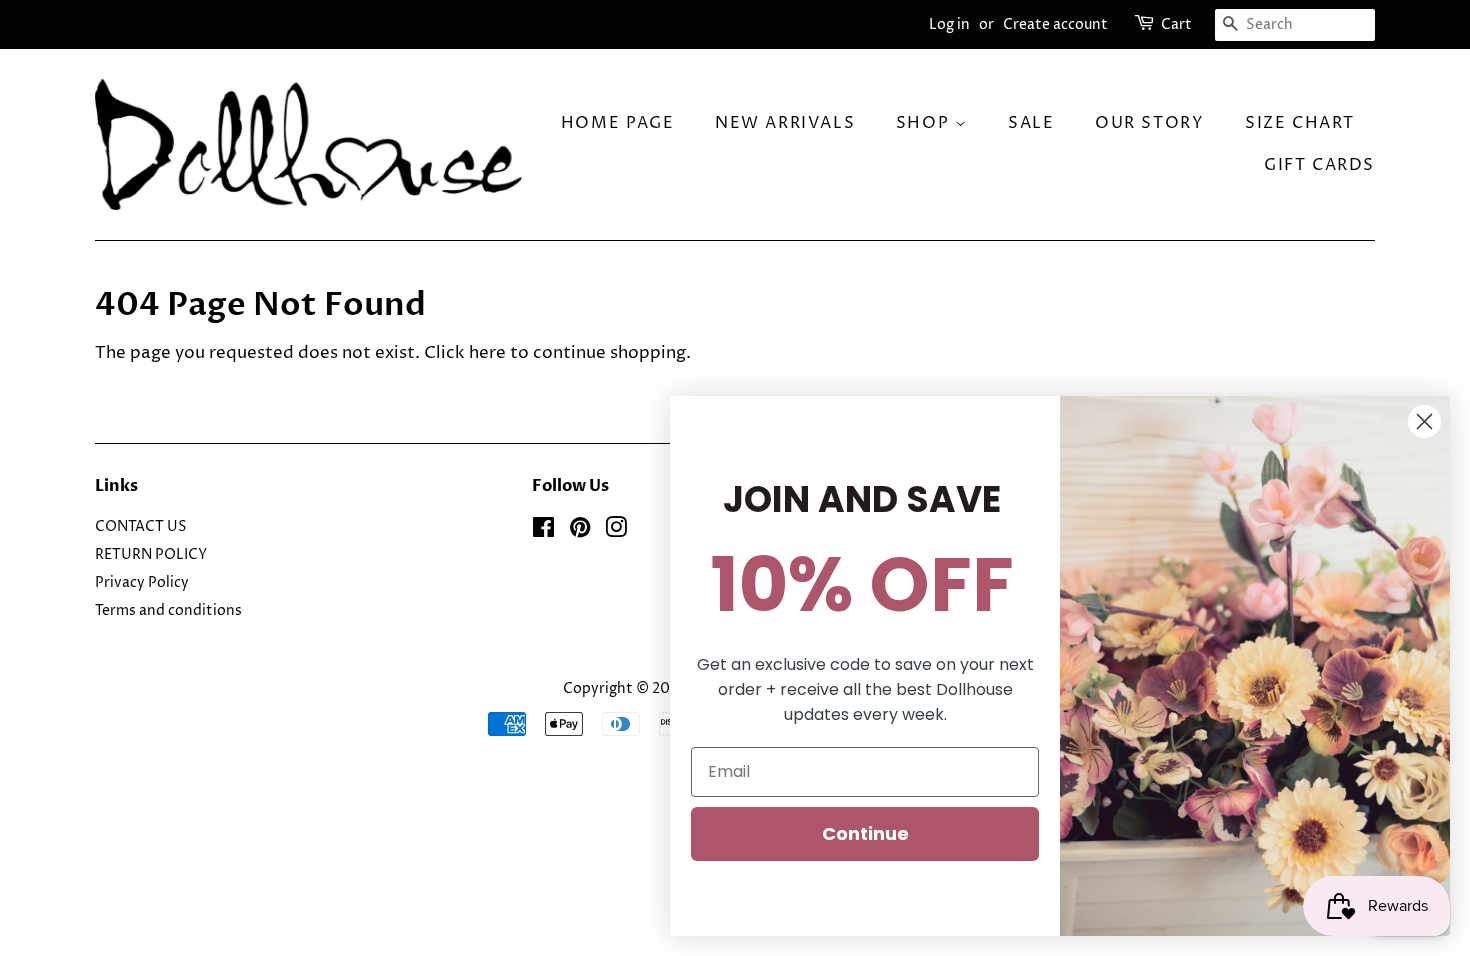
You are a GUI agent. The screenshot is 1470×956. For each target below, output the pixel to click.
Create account (1055, 24)
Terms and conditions (168, 611)
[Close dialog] (1424, 421)
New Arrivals (785, 123)
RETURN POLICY (151, 555)
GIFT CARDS (1319, 165)
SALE (1031, 123)
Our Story (1149, 123)
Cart (1176, 24)
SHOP (925, 123)
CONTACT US (141, 527)
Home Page (617, 123)
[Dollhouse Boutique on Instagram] (616, 532)
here (487, 353)
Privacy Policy (142, 583)
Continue (865, 833)
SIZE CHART (1300, 123)
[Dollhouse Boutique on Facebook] (543, 532)
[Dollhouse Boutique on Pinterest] (580, 532)
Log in (949, 24)
